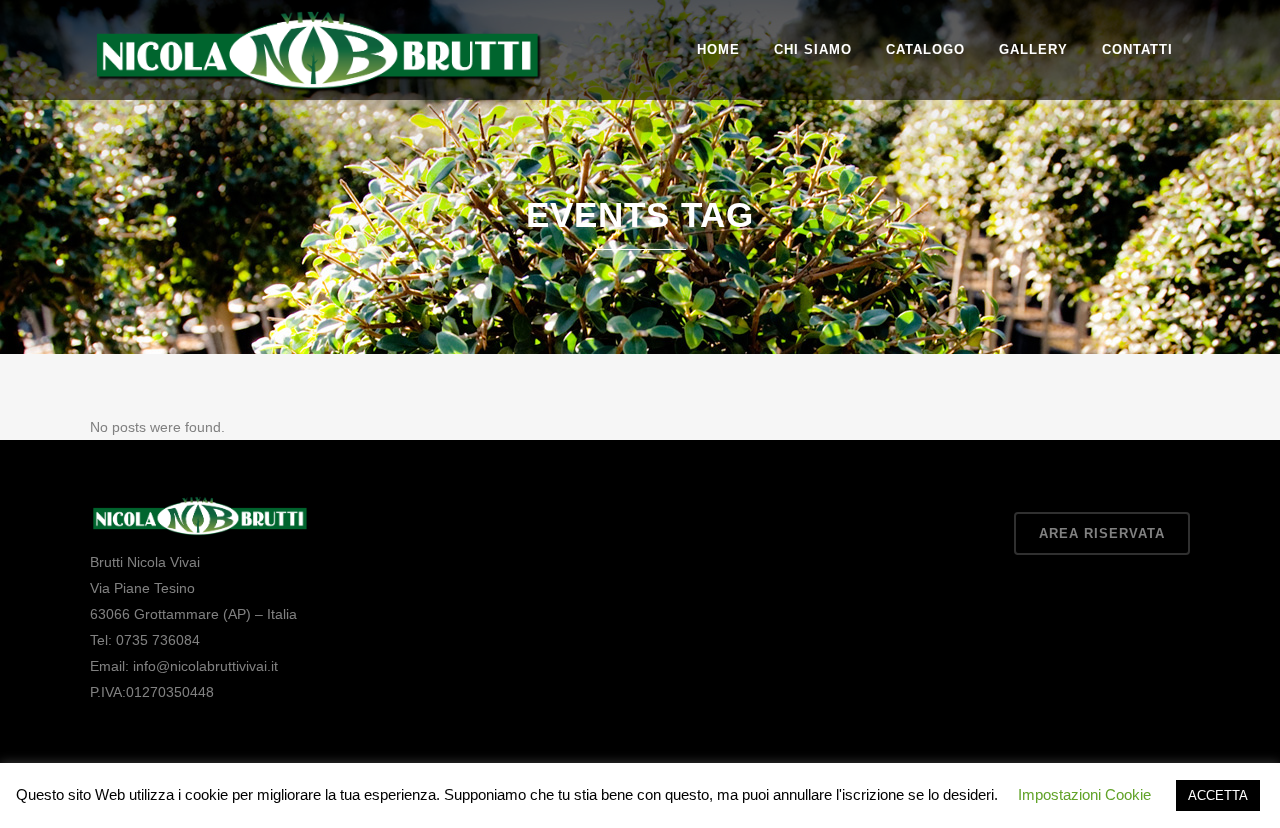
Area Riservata (1102, 533)
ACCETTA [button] (1218, 795)
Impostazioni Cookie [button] (1084, 794)
